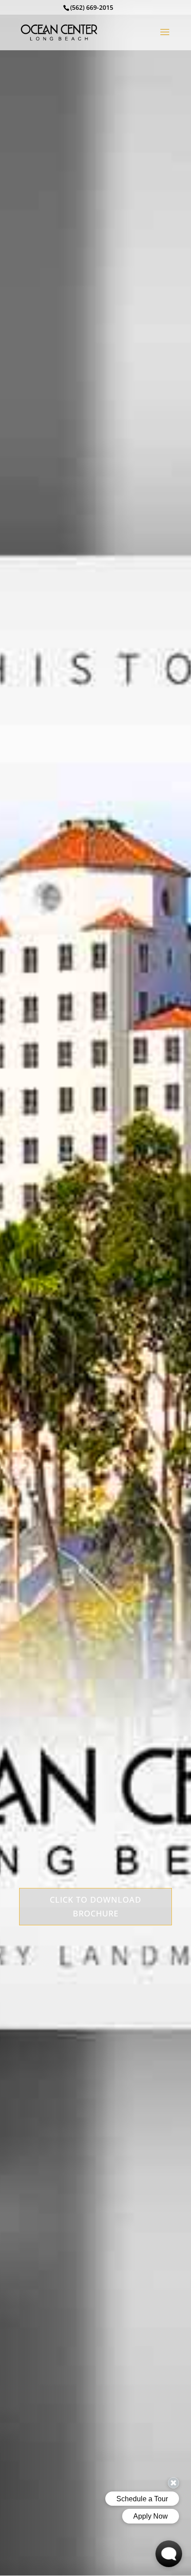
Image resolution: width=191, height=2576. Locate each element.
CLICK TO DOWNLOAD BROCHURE (95, 1906)
